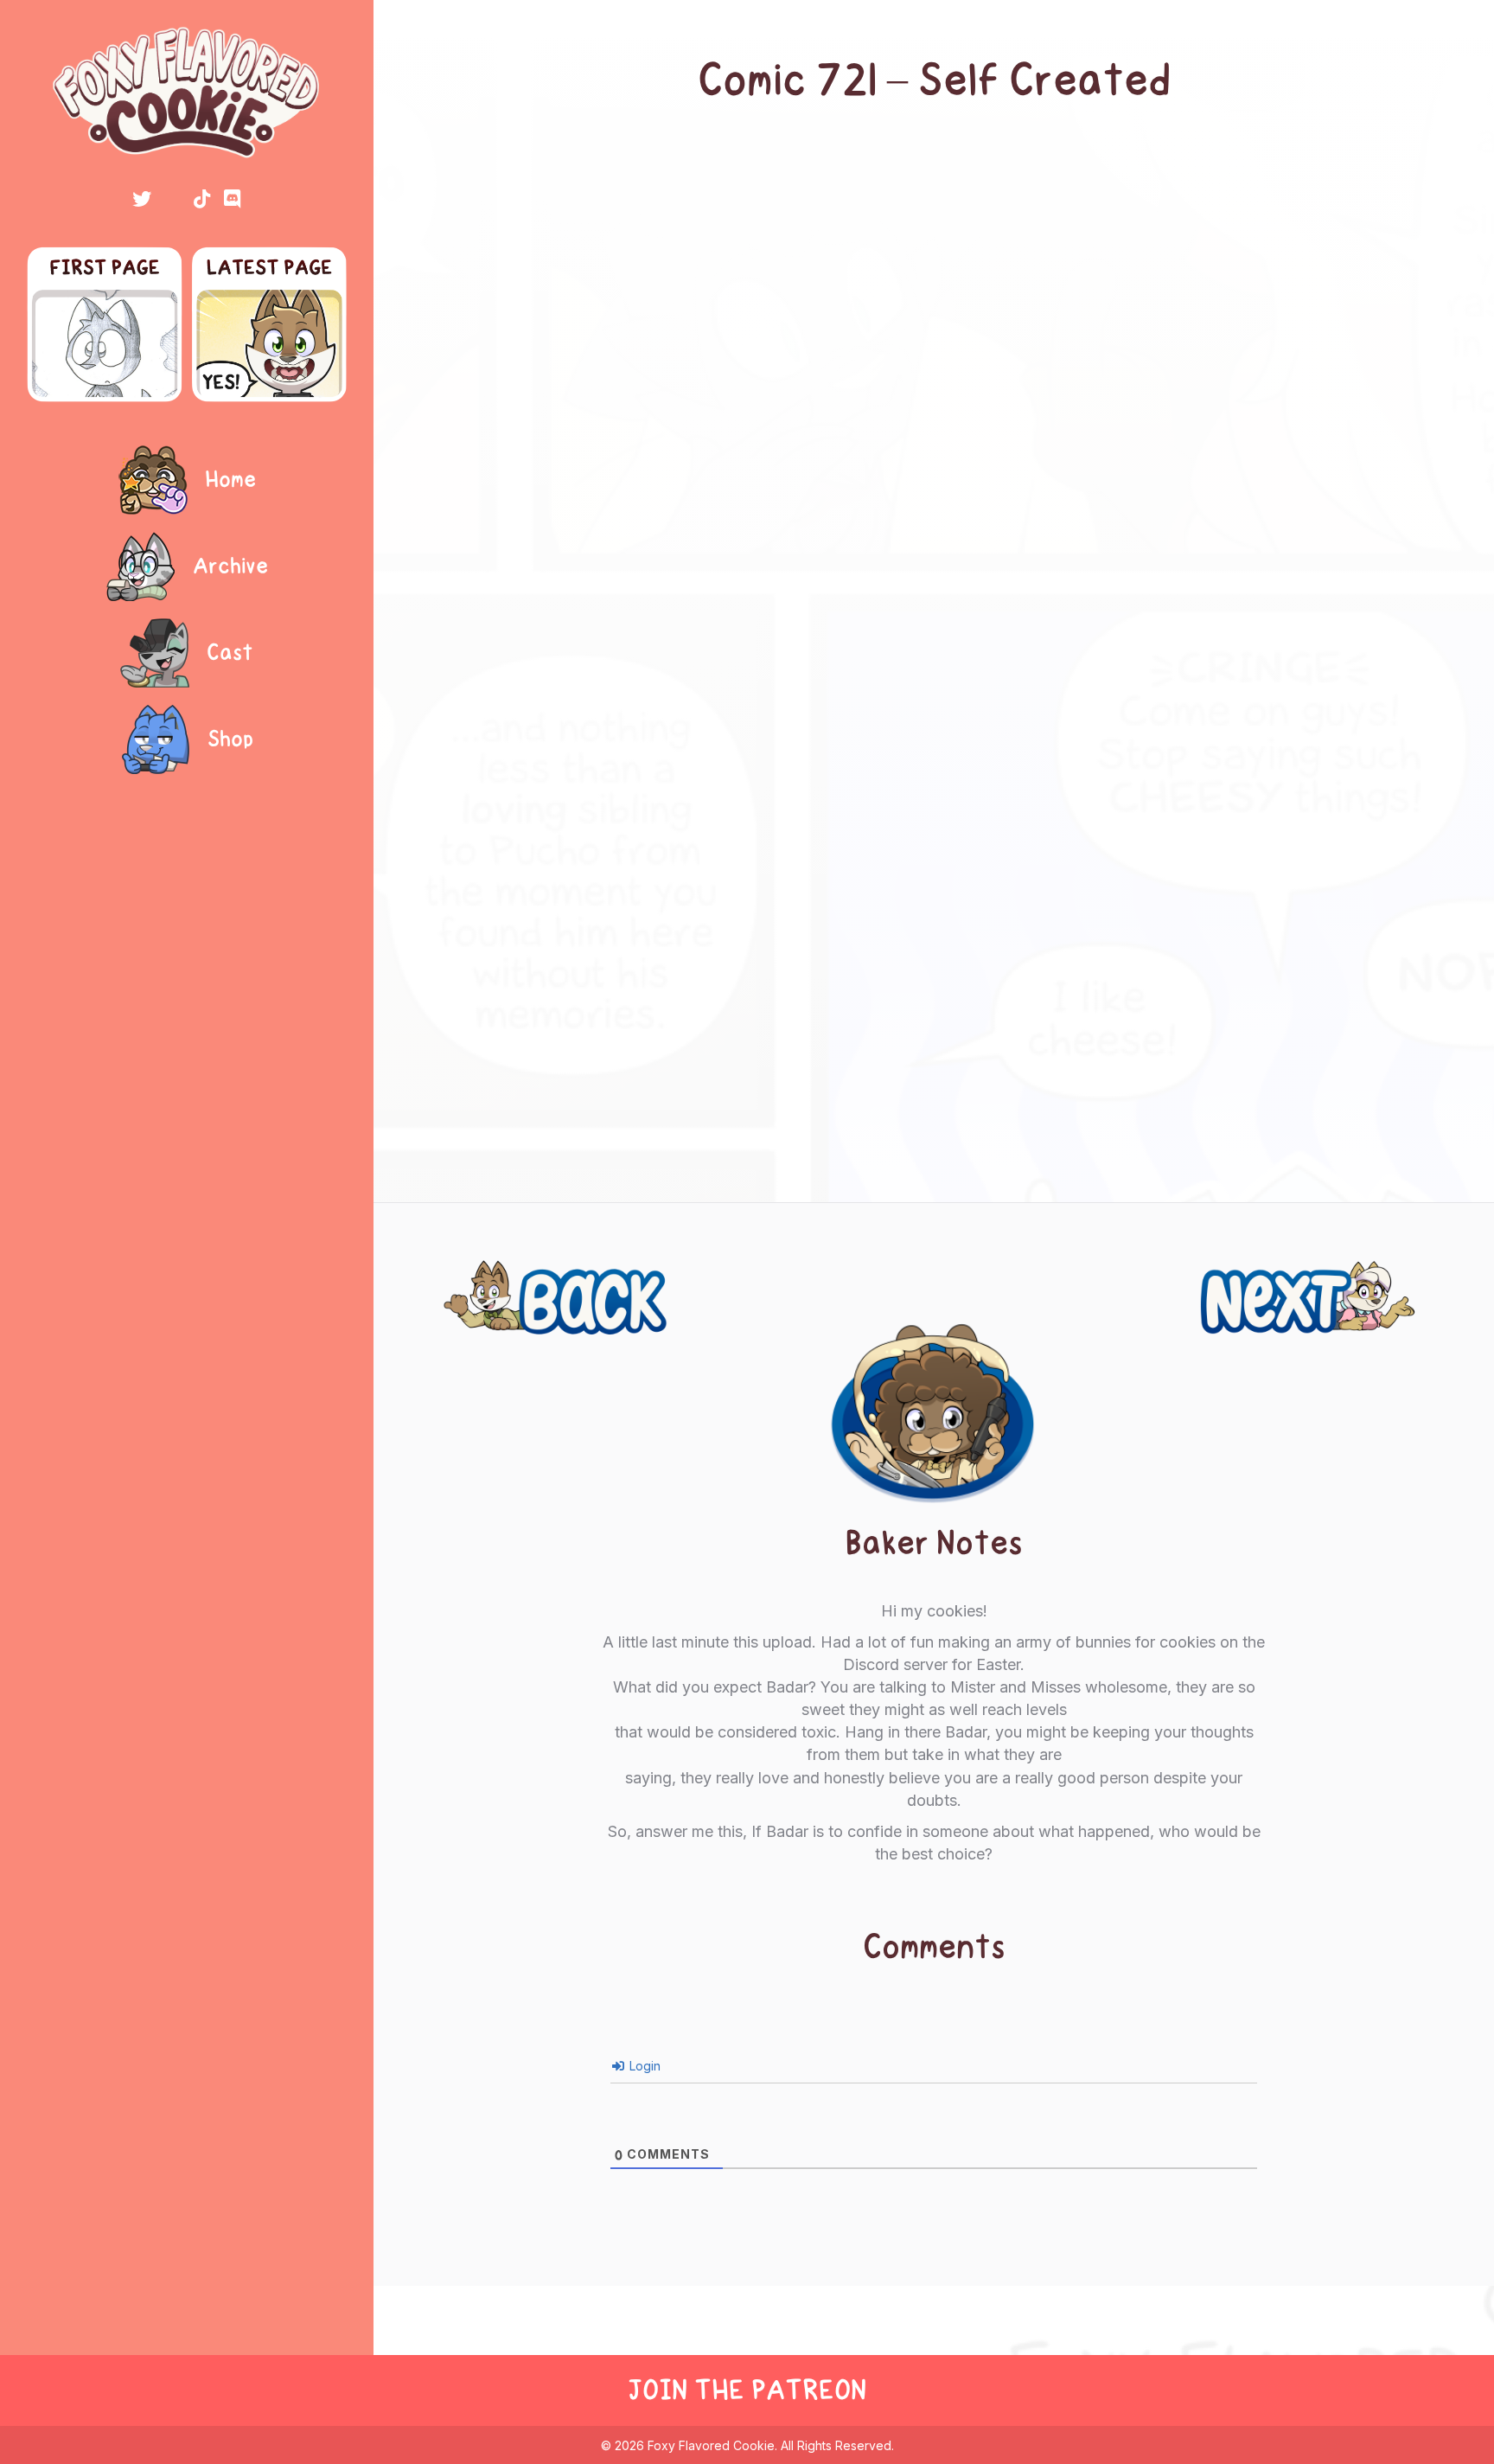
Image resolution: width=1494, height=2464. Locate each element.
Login (643, 2066)
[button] (142, 199)
